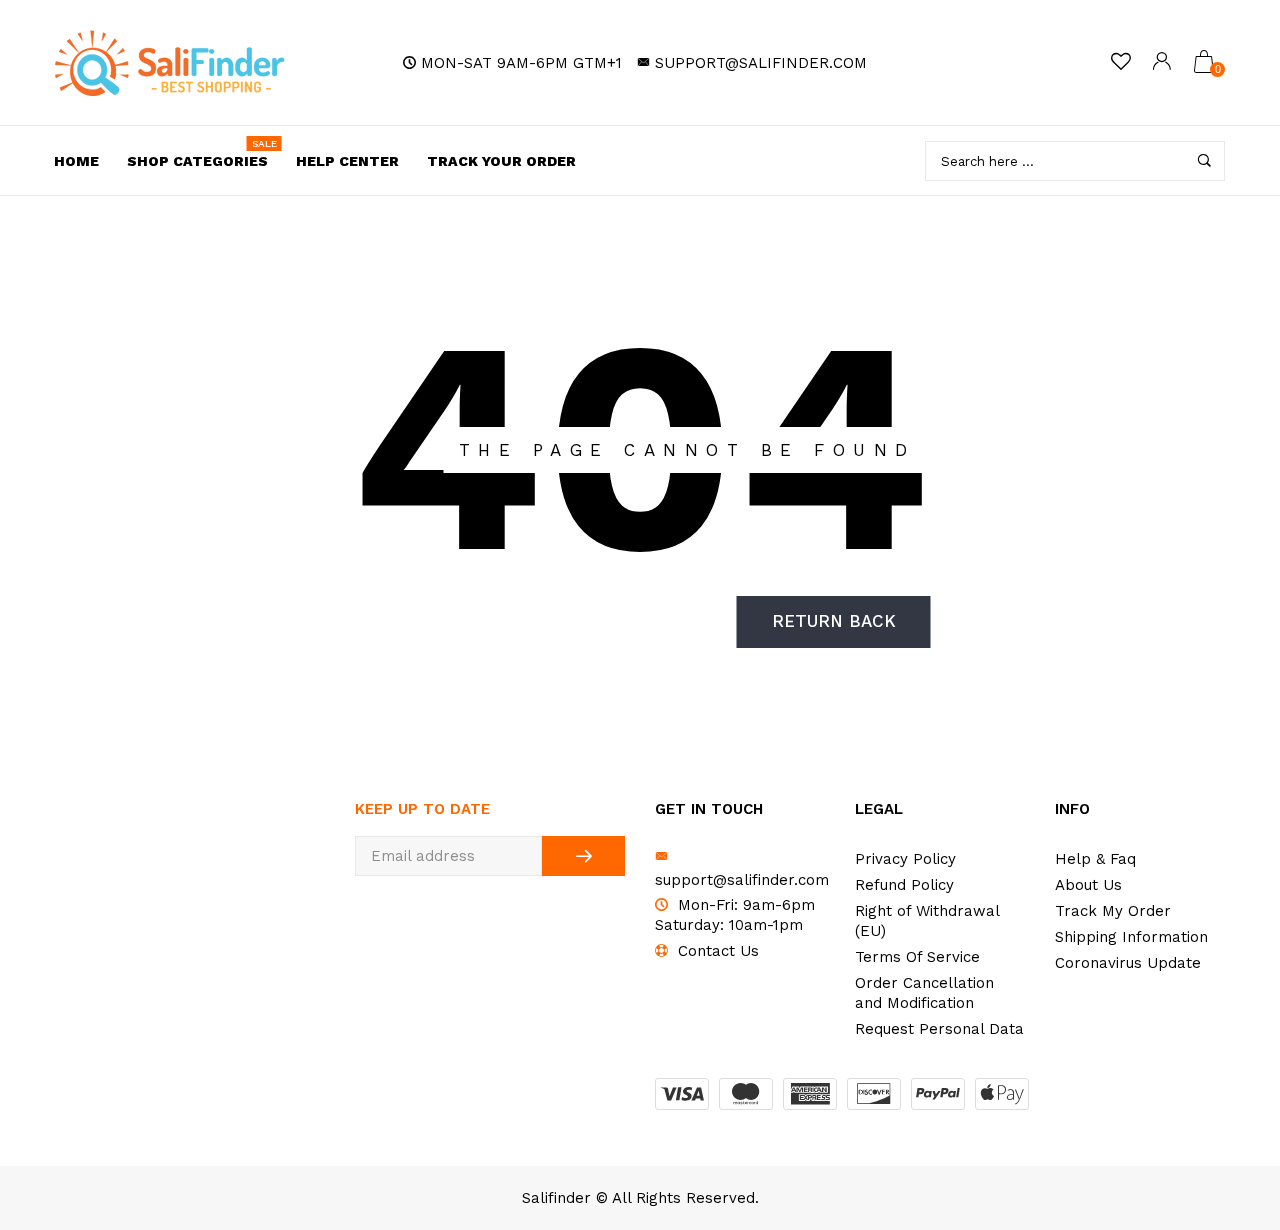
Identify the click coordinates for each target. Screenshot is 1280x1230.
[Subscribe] (583, 856)
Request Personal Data (939, 1029)
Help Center (347, 161)
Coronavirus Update (1128, 963)
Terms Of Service (917, 957)
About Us (1088, 885)
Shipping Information (1131, 937)
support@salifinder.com (761, 63)
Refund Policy (904, 885)
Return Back (834, 621)
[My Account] (1162, 63)
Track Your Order (501, 161)
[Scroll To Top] (1225, 1144)
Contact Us (718, 951)
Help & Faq (1095, 859)
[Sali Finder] (170, 63)
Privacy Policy (905, 859)
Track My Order (1113, 911)
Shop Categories (202, 154)
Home (76, 161)
